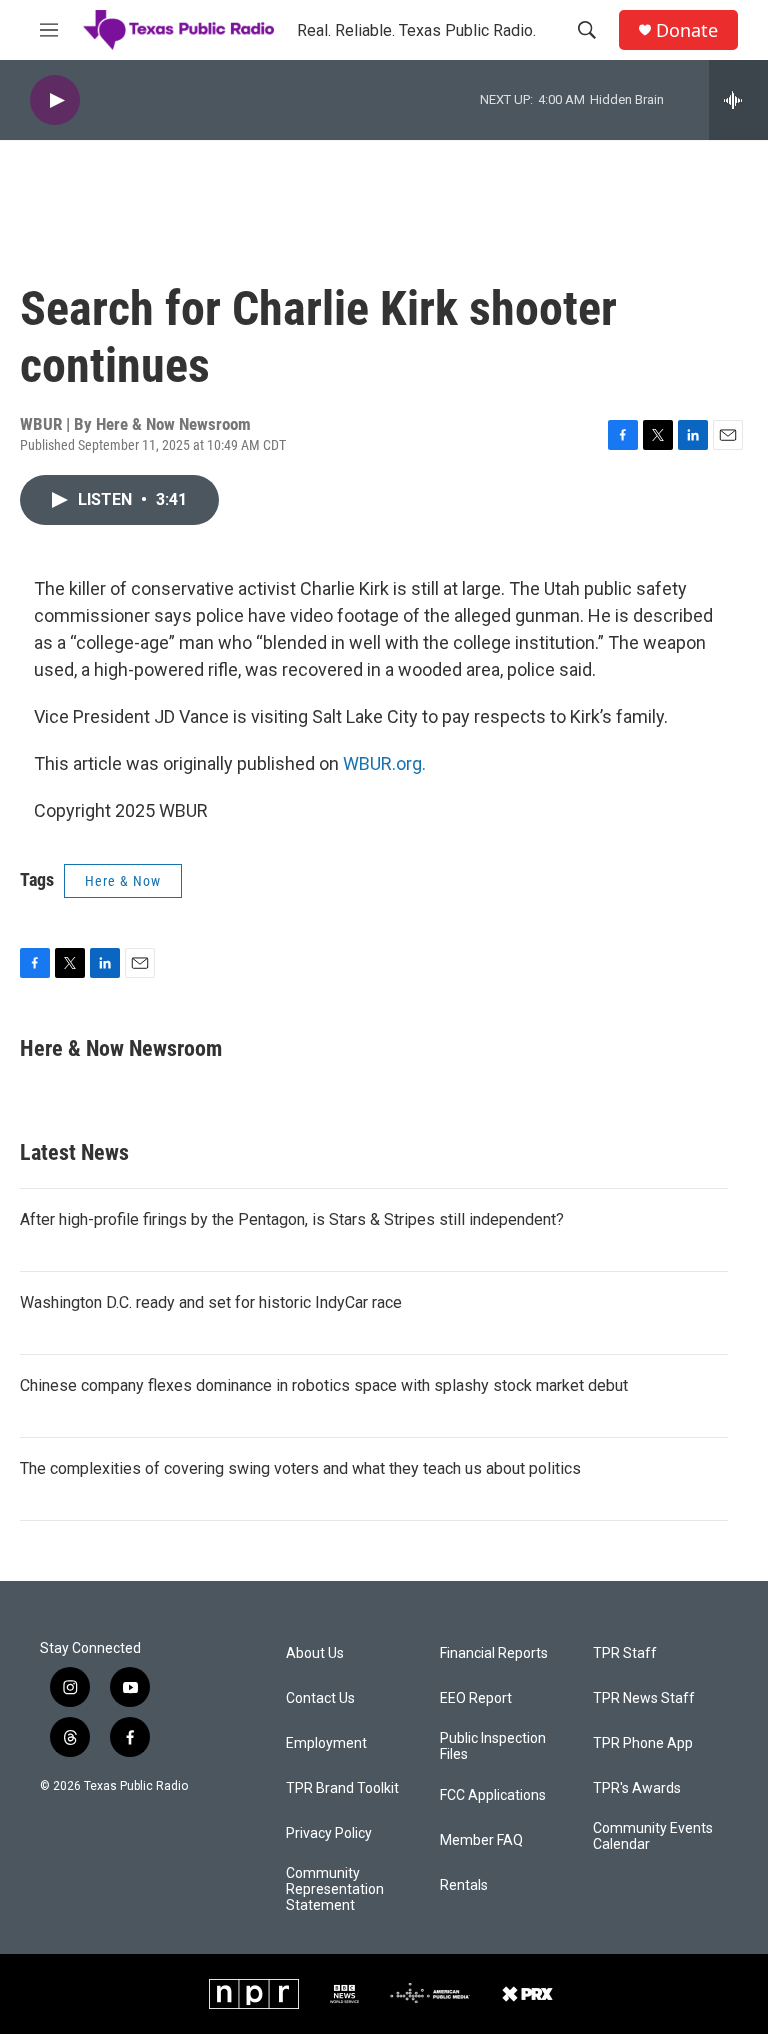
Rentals (464, 1885)
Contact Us (320, 1698)
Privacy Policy (329, 1833)
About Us (315, 1653)
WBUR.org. (384, 763)
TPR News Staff (644, 1698)
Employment (326, 1743)
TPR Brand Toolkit (342, 1788)
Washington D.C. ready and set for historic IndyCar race (211, 1302)
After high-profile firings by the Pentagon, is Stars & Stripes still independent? (292, 1219)
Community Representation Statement (335, 1889)
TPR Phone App (643, 1743)
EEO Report (476, 1698)
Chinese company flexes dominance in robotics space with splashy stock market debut (324, 1385)
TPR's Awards (637, 1788)
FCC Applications (493, 1795)
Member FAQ (481, 1840)
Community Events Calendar (653, 1836)
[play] (55, 100)
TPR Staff (625, 1653)
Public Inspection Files (493, 1746)
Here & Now (123, 881)
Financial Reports (494, 1653)
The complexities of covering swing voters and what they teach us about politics (300, 1468)
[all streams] (738, 100)
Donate (687, 30)
